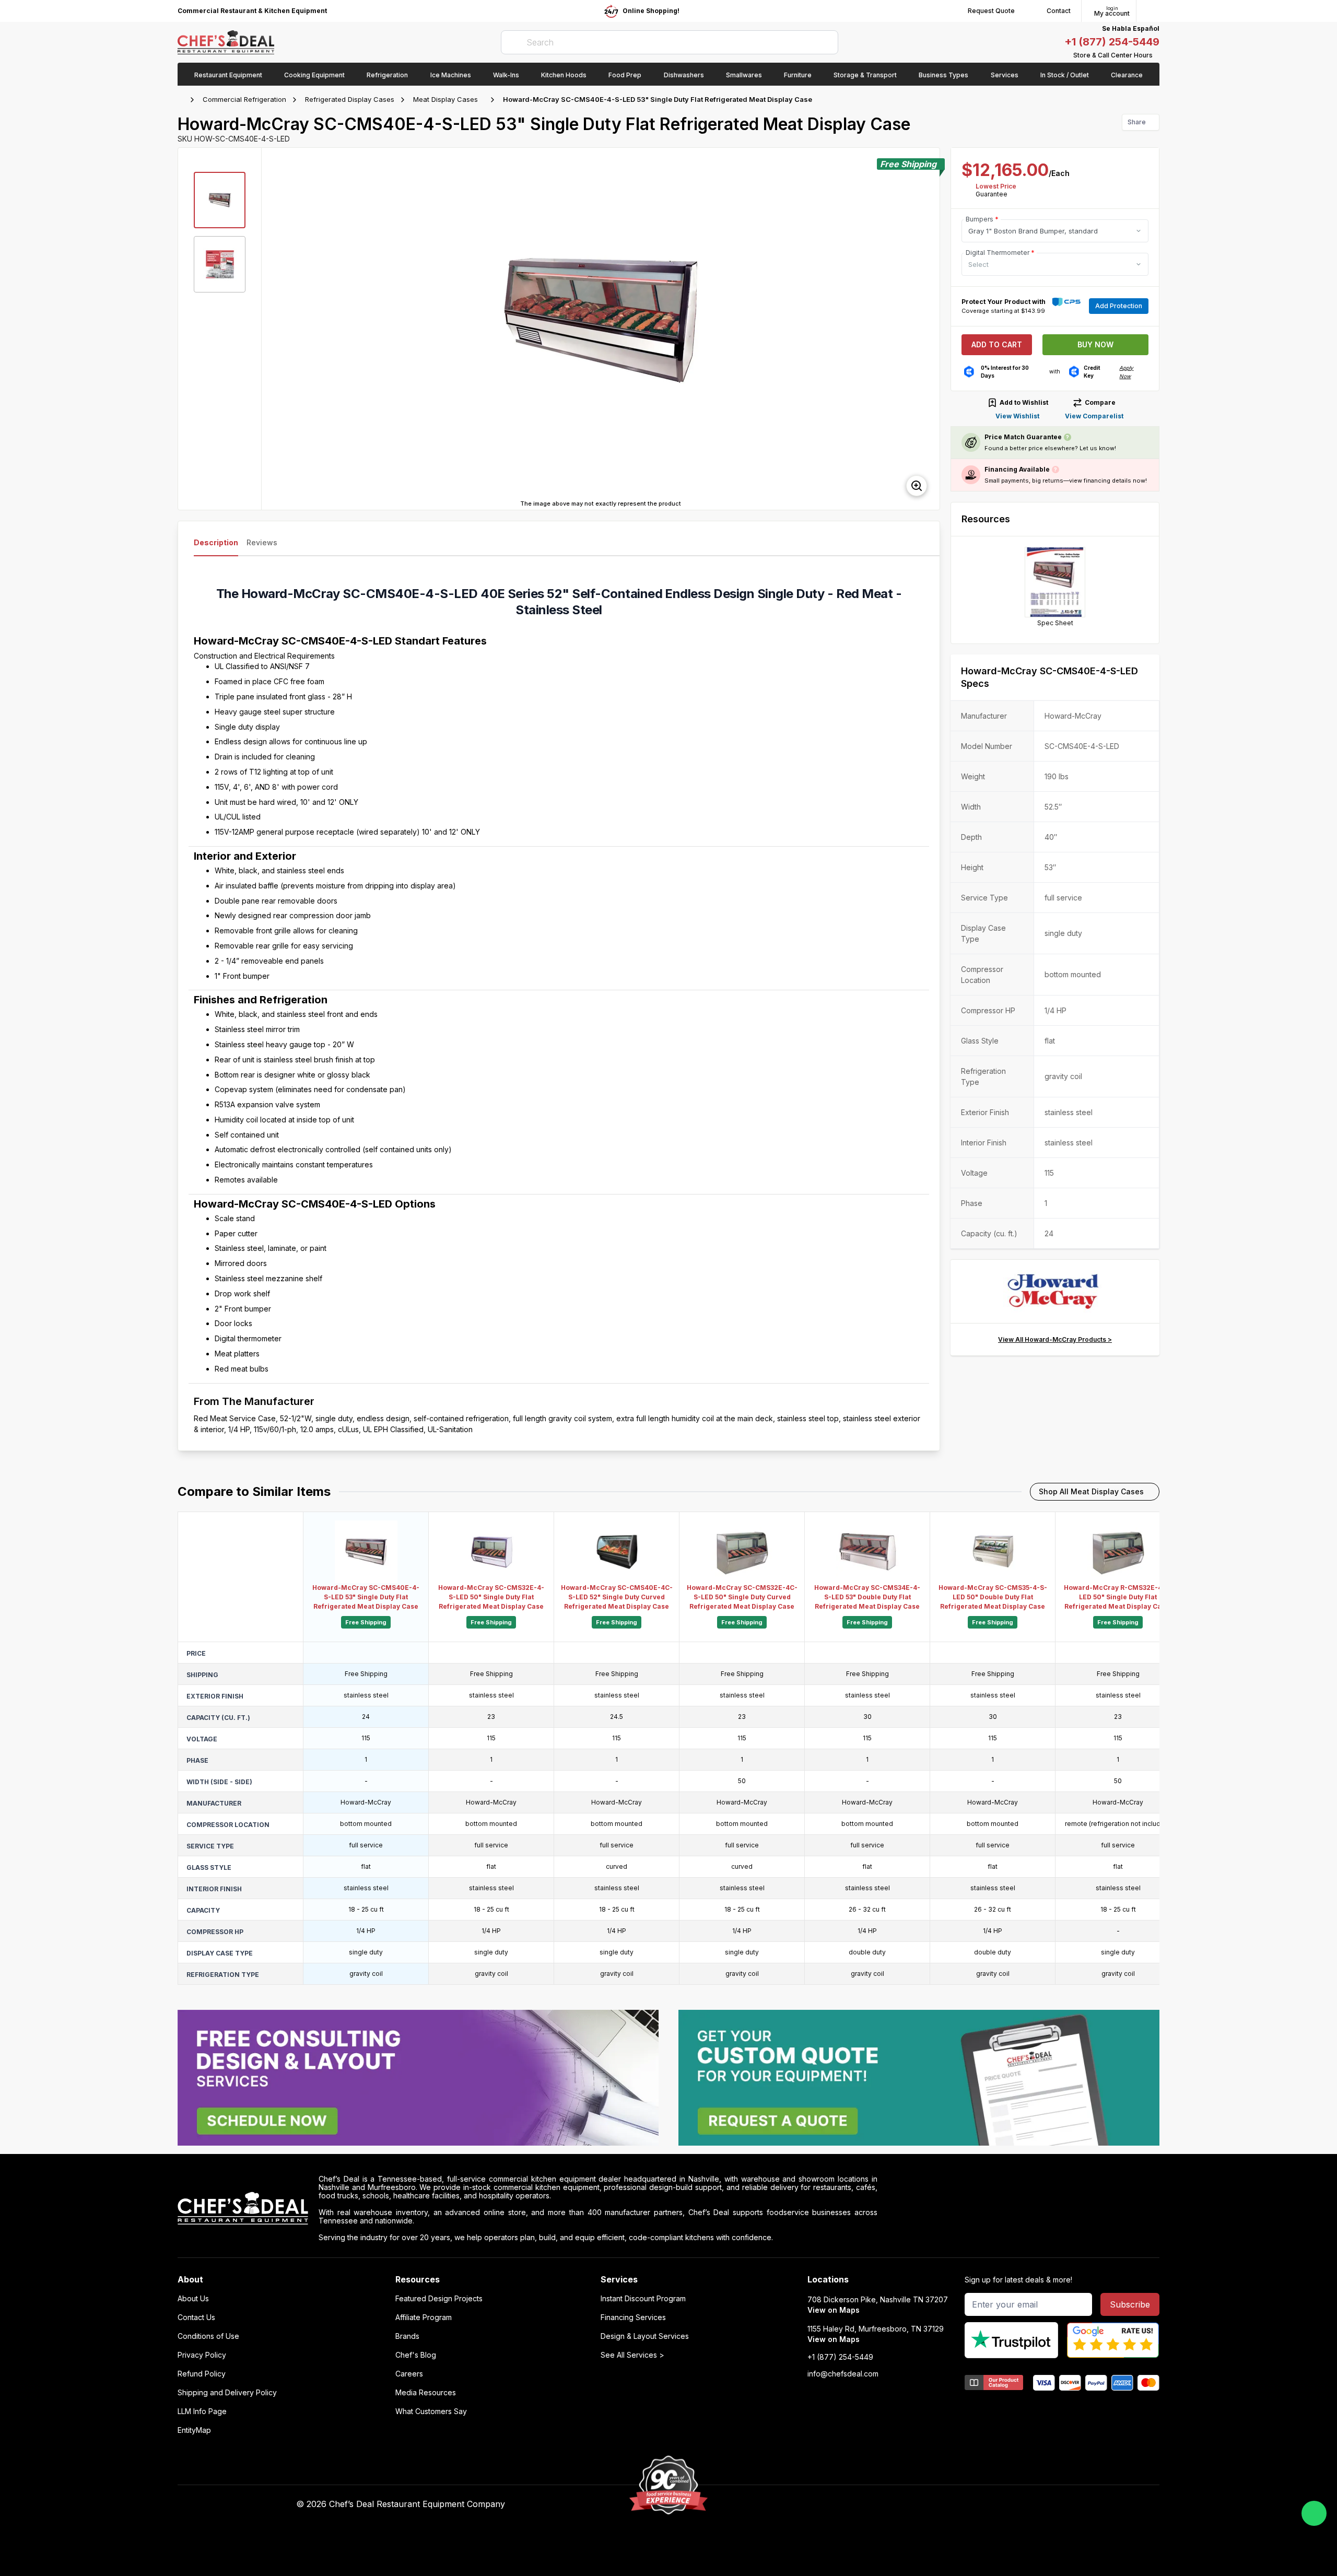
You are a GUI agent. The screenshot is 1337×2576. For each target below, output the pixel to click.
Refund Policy (202, 2374)
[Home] (183, 100)
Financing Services (633, 2317)
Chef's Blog (416, 2355)
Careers (409, 2374)
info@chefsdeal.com (843, 2374)
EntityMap (194, 2430)
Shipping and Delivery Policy (227, 2393)
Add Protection (1119, 306)
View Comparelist (1094, 416)
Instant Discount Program (643, 2299)
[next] (927, 329)
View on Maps (834, 2310)
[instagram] (918, 2504)
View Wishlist (1017, 416)
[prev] (274, 329)
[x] (878, 2504)
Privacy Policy (202, 2355)
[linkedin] (898, 2504)
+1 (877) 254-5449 (1112, 42)
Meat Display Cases (445, 99)
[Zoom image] (917, 486)
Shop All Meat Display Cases (1091, 1491)
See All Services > (632, 2355)
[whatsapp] (1314, 2513)
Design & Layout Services (645, 2336)
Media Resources (426, 2393)
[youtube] (857, 2504)
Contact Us (196, 2317)
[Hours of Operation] (1157, 55)
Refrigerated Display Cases (350, 99)
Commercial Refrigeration (244, 99)
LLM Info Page (202, 2411)
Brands (407, 2336)
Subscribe (1130, 2304)
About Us (193, 2299)
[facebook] (837, 2504)
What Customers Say (431, 2411)
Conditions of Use (208, 2336)
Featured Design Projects (439, 2299)
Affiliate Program (424, 2317)
